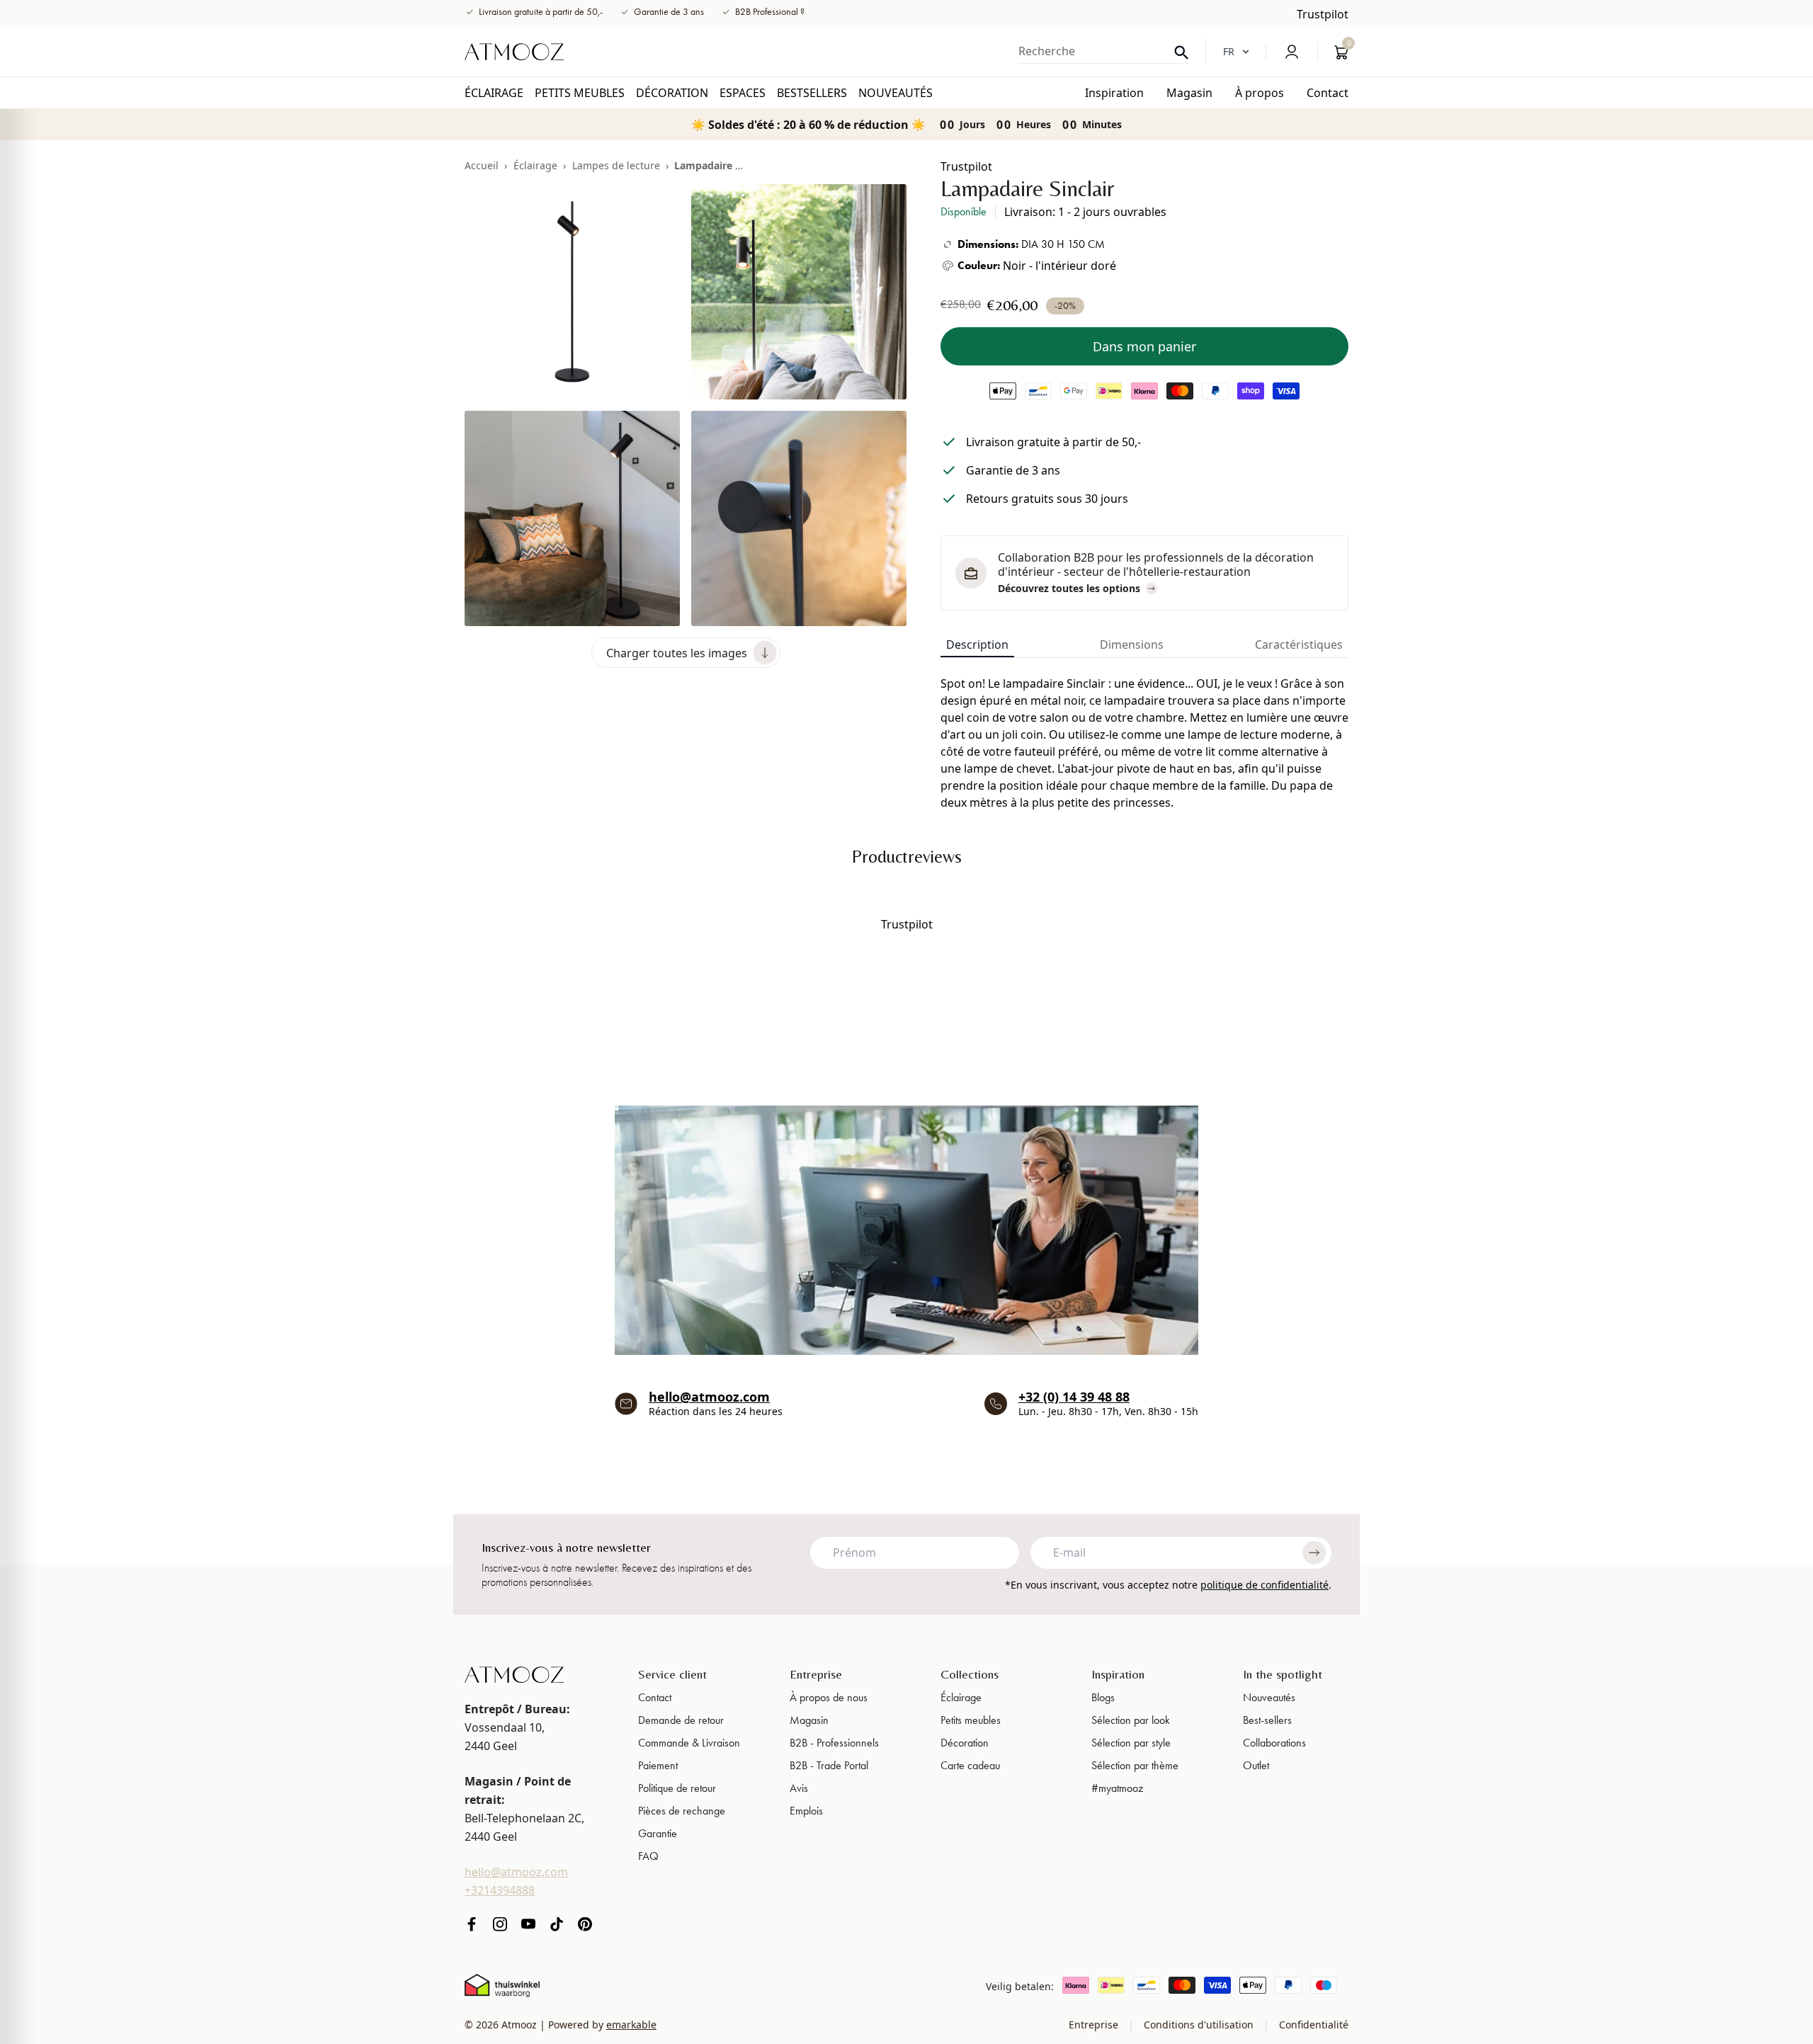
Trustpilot (1323, 14)
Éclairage (535, 165)
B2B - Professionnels (834, 1743)
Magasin (809, 1720)
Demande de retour (681, 1720)
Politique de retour (677, 1788)
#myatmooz (1117, 1788)
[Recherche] (1181, 53)
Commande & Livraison (689, 1743)
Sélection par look (1131, 1720)
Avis (799, 1788)
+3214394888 (500, 1890)
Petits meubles (971, 1720)
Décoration (965, 1743)
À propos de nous (829, 1697)
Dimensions (1132, 645)
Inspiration (1118, 1674)
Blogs (1103, 1697)
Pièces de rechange (682, 1811)
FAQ (648, 1856)
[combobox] (1103, 51)
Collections (970, 1674)
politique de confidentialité (1264, 1585)
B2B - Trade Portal (829, 1765)
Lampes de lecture (616, 165)
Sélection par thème (1135, 1765)
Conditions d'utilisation (1199, 2025)
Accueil (482, 165)
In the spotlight (1283, 1674)
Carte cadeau (970, 1765)
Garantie (658, 1833)
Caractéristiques (1299, 645)
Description (977, 645)
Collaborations (1274, 1743)
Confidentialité (1312, 2025)
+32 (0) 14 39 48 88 (1074, 1397)
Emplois (806, 1811)
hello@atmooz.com (709, 1397)
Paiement (658, 1765)
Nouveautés (1269, 1697)
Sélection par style (1131, 1743)
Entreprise (816, 1674)
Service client (672, 1674)
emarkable (631, 2025)
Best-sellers (1267, 1720)
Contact (655, 1697)
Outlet (1256, 1765)
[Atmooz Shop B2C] (514, 52)
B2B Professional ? (770, 12)
